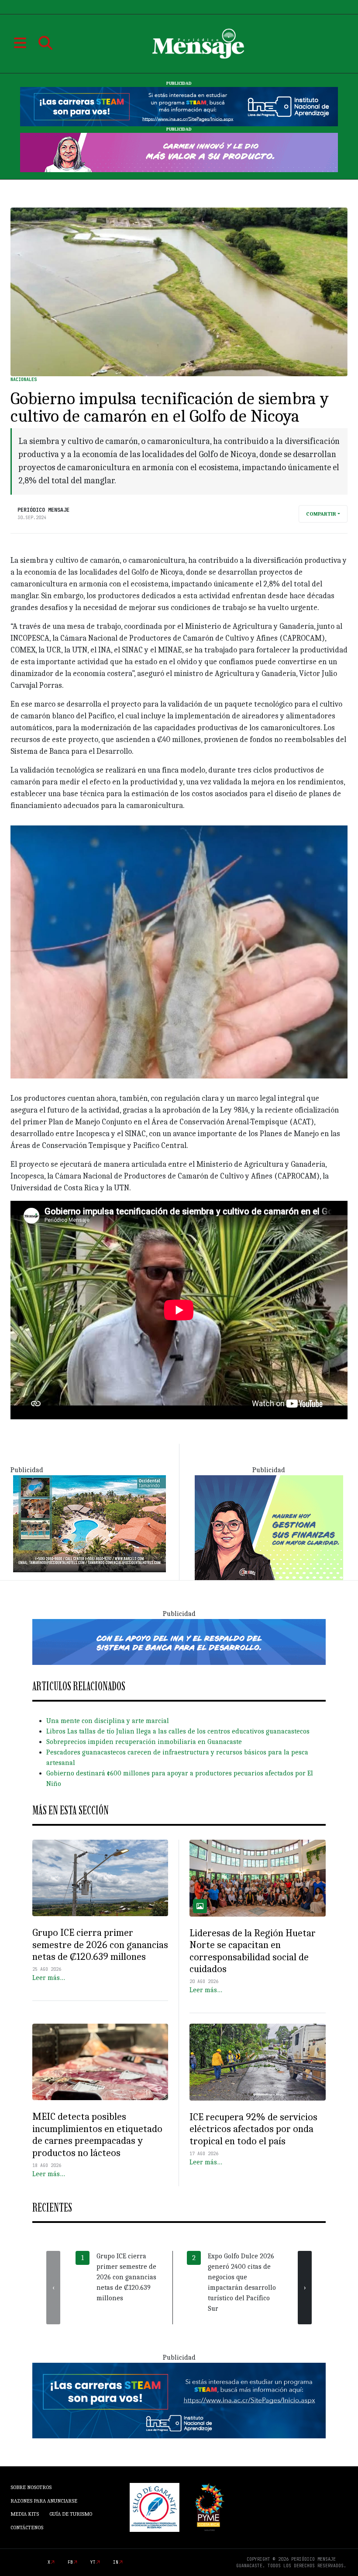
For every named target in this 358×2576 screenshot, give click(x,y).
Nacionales (24, 380)
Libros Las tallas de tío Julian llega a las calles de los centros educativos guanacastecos (178, 1731)
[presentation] (53, 2288)
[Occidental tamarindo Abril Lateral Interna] (89, 1523)
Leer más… (49, 1978)
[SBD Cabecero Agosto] (179, 152)
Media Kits (25, 2514)
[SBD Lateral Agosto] (269, 1527)
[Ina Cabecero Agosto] (179, 106)
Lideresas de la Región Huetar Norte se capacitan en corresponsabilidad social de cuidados (253, 1951)
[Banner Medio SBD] (179, 1641)
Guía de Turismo (71, 2514)
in (116, 2562)
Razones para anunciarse (44, 2501)
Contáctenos (27, 2527)
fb (70, 2562)
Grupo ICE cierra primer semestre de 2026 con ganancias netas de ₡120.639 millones (100, 1945)
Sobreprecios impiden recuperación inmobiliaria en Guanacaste (144, 1742)
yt (93, 2562)
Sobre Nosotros (31, 2487)
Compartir (321, 514)
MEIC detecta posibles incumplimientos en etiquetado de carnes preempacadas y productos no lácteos (97, 2134)
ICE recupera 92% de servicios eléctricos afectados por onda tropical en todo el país (253, 2129)
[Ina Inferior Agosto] (179, 2400)
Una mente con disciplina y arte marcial (108, 1721)
